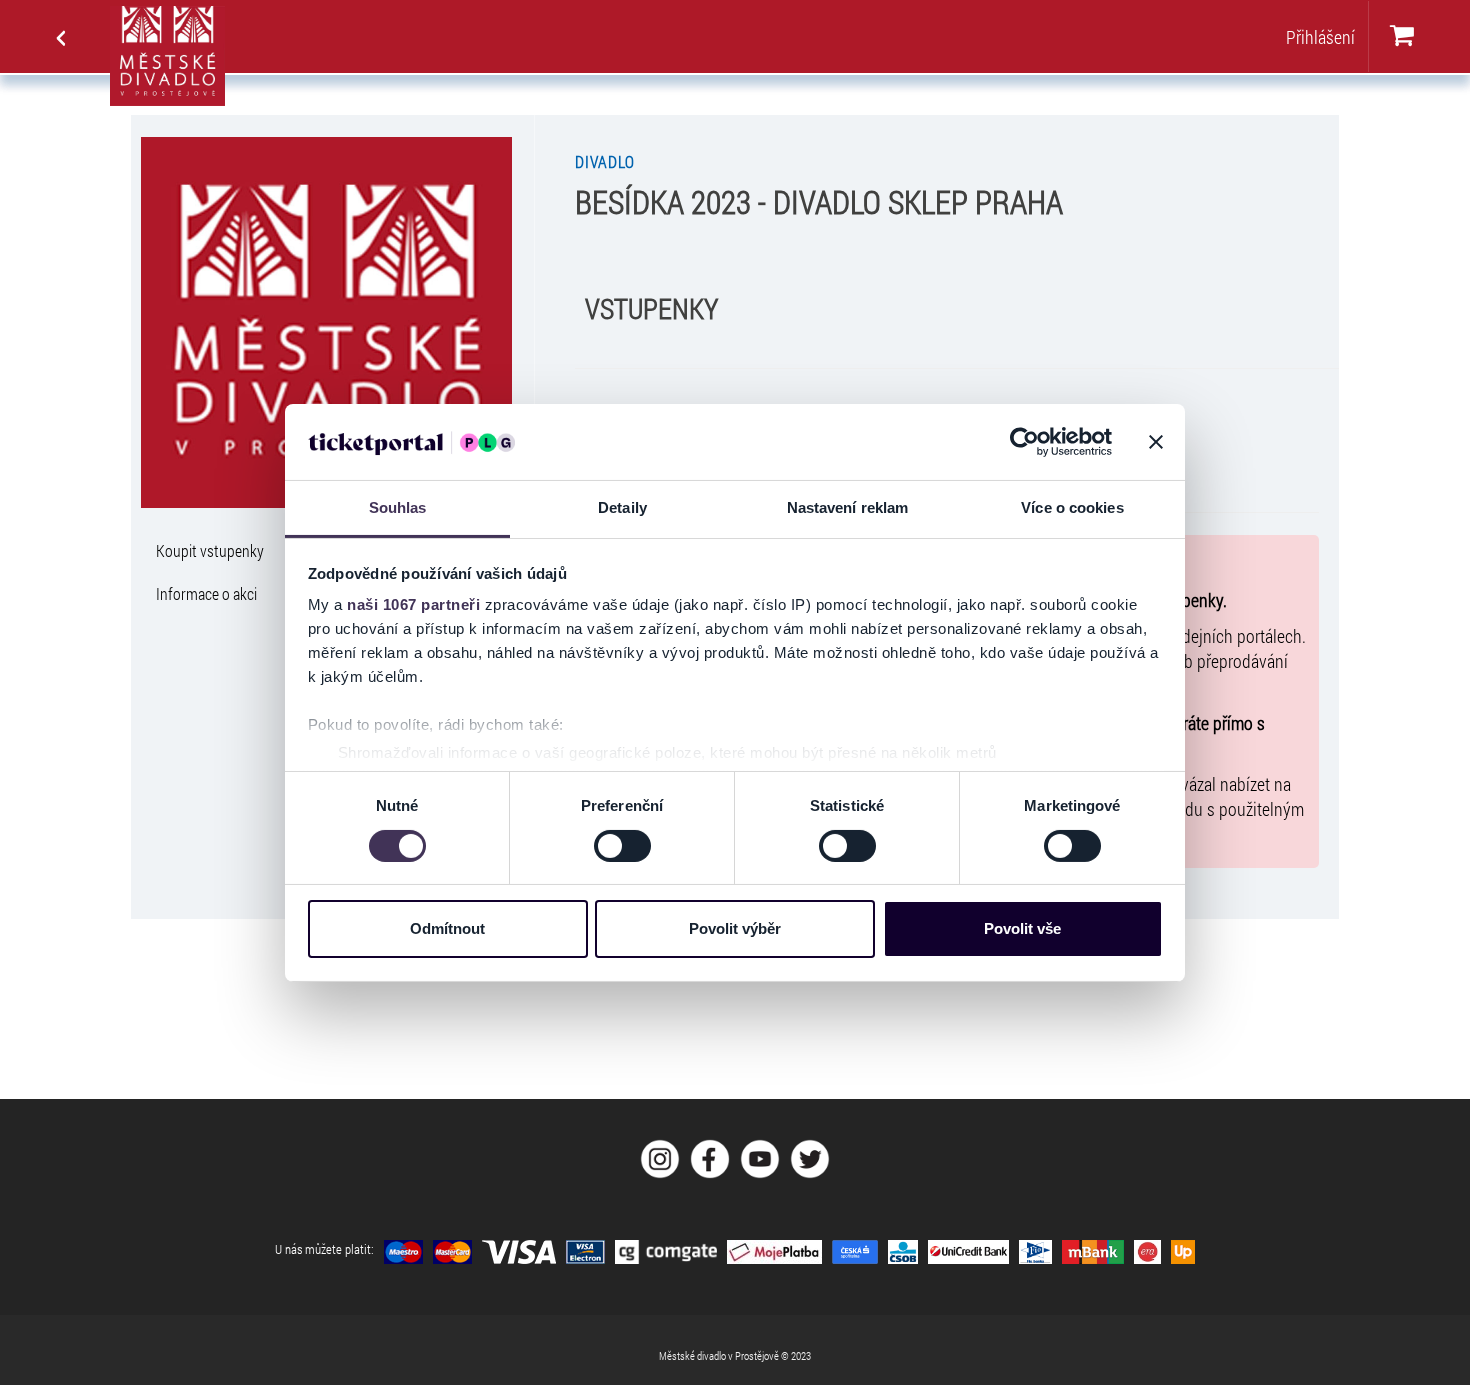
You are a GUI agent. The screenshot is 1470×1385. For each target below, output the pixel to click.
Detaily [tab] (622, 507)
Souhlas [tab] (398, 507)
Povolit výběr (735, 928)
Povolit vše (1022, 928)
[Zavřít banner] (1156, 442)
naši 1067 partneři (413, 604)
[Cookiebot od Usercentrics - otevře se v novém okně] (1024, 442)
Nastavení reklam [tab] (848, 507)
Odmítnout (447, 928)
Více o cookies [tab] (1072, 507)
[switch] (622, 846)
